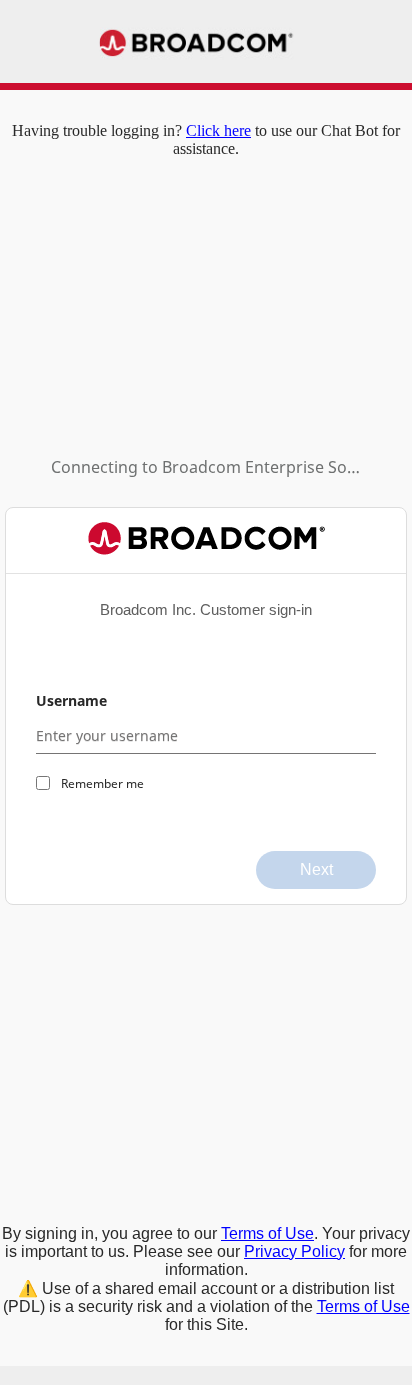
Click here (218, 130)
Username (71, 700)
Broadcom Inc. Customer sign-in (206, 609)
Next (316, 869)
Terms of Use (267, 1233)
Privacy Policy (294, 1251)
